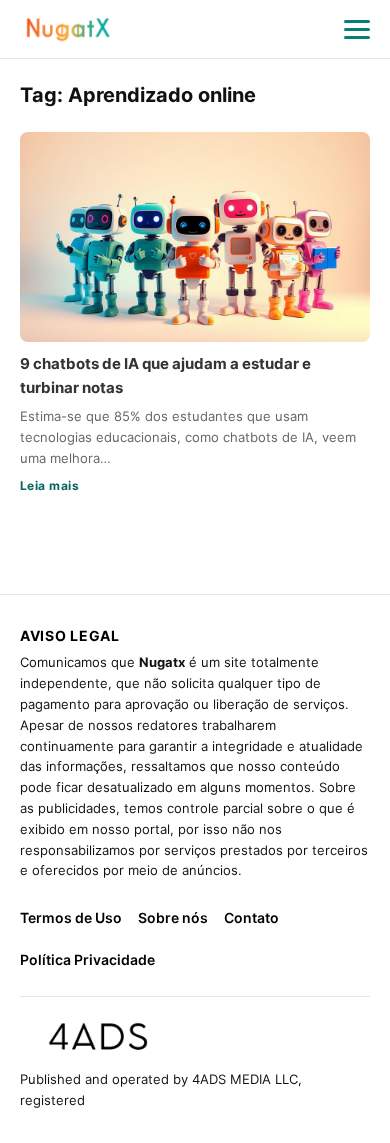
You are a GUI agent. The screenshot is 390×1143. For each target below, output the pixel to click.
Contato (251, 917)
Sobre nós (173, 917)
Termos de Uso (71, 917)
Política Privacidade (87, 959)
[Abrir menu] (357, 29)
